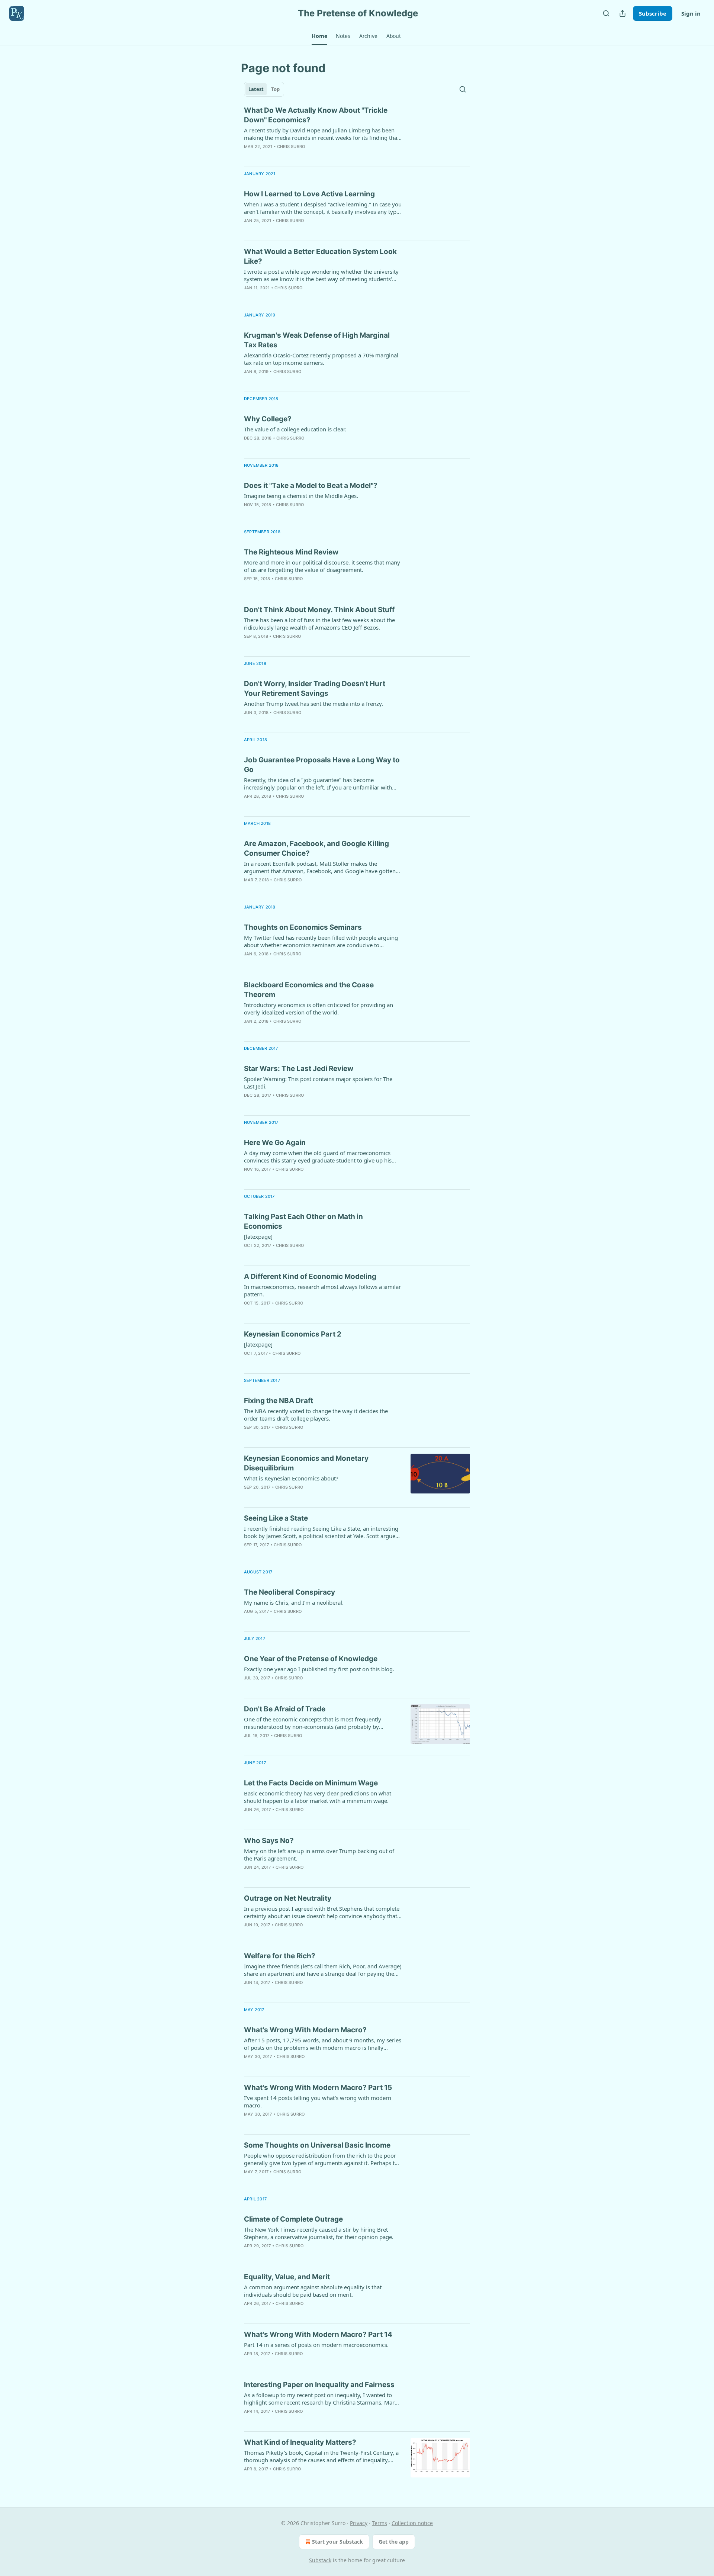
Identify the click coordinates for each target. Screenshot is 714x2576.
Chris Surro (291, 147)
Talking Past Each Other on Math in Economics (303, 1221)
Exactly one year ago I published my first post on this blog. (319, 1669)
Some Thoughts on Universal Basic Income (317, 2145)
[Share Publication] (623, 13)
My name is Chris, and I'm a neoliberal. (294, 1602)
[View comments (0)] (298, 156)
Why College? (268, 419)
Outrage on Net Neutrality (288, 1898)
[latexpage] (258, 1236)
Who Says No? (269, 1841)
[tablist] (264, 89)
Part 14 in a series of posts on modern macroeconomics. (316, 2345)
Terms (379, 2523)
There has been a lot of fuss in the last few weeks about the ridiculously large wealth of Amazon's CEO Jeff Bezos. (319, 624)
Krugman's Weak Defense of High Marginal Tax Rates (317, 340)
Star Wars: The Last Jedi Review (299, 1069)
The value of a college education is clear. (295, 429)
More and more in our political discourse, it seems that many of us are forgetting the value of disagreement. (322, 566)
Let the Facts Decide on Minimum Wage (311, 1783)
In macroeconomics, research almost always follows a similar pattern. (322, 1290)
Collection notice (412, 2523)
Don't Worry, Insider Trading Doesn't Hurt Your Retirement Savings (315, 689)
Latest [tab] (256, 89)
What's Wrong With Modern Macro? (305, 2030)
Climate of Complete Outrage (293, 2219)
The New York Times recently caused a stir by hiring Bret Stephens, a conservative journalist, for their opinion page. (319, 2233)
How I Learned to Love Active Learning (309, 194)
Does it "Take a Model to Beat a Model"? (311, 485)
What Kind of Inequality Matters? (300, 2442)
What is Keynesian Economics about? (291, 1478)
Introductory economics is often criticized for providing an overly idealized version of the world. (319, 1009)
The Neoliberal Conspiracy (290, 1592)
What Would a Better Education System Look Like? (320, 256)
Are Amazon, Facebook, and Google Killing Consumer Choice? (316, 848)
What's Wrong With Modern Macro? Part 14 (318, 2334)
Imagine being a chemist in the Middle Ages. (301, 496)
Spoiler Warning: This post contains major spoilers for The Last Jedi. (318, 1083)
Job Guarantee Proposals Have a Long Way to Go (322, 765)
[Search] (606, 13)
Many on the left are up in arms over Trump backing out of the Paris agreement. (319, 1855)
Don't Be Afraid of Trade (285, 1709)
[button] (319, 36)
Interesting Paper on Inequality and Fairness (319, 2385)
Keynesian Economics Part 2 (293, 1334)
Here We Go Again (275, 1143)
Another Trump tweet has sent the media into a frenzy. (313, 704)
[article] (357, 133)
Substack (320, 2560)
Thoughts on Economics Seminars (303, 927)
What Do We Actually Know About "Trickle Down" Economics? (316, 115)
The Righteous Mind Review (291, 552)
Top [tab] (275, 89)
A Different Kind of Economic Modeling (310, 1276)
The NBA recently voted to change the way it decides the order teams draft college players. (316, 1415)
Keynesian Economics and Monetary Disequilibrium (306, 1463)
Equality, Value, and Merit (287, 2277)
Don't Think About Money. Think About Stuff (319, 610)
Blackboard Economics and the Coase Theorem (309, 990)
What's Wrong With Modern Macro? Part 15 (318, 2088)
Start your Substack (337, 2542)
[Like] (249, 156)
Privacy (359, 2523)
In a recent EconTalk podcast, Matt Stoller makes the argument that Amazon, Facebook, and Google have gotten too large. (320, 867)
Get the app (394, 2542)
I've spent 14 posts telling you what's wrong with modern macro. (318, 2101)
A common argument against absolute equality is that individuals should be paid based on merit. (313, 2291)
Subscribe (653, 13)
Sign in (691, 13)
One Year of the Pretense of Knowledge (311, 1659)
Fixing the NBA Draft (279, 1401)
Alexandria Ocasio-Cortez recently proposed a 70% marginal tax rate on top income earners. (321, 359)
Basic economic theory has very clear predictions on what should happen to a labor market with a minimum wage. (318, 1797)
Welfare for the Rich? (280, 1956)
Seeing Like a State (276, 1518)
